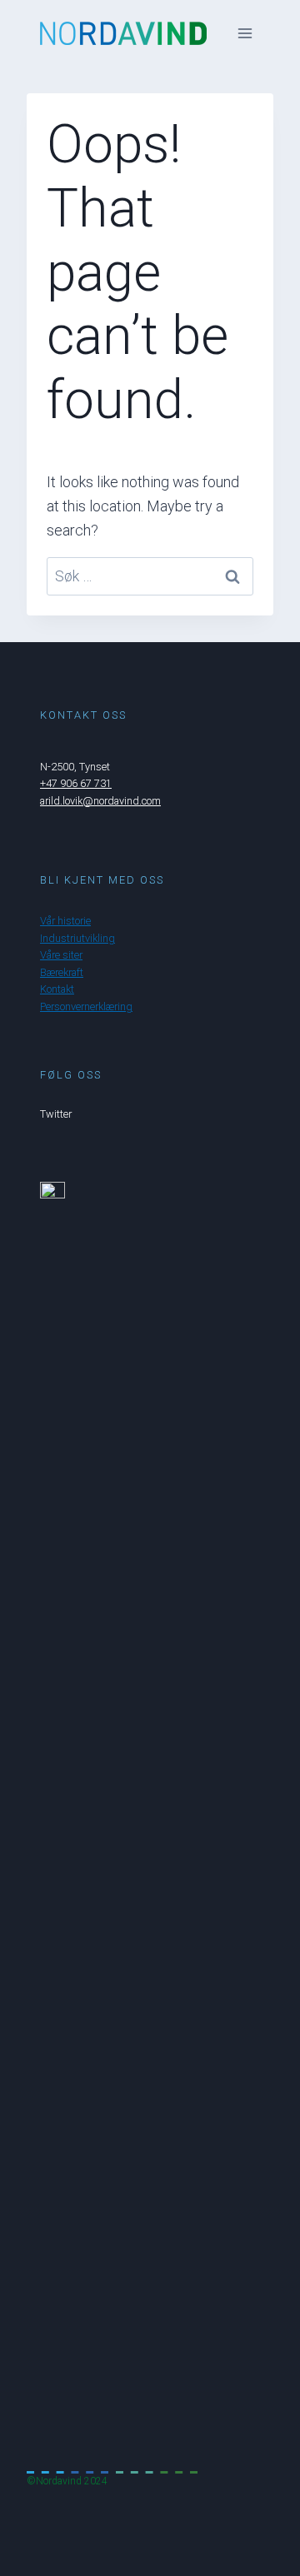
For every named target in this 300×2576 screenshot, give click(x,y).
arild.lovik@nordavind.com (100, 801)
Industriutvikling (77, 938)
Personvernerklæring (86, 1006)
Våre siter (61, 955)
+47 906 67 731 (76, 783)
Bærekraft (62, 972)
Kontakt (57, 989)
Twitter (56, 1114)
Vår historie (65, 921)
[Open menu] (245, 33)
